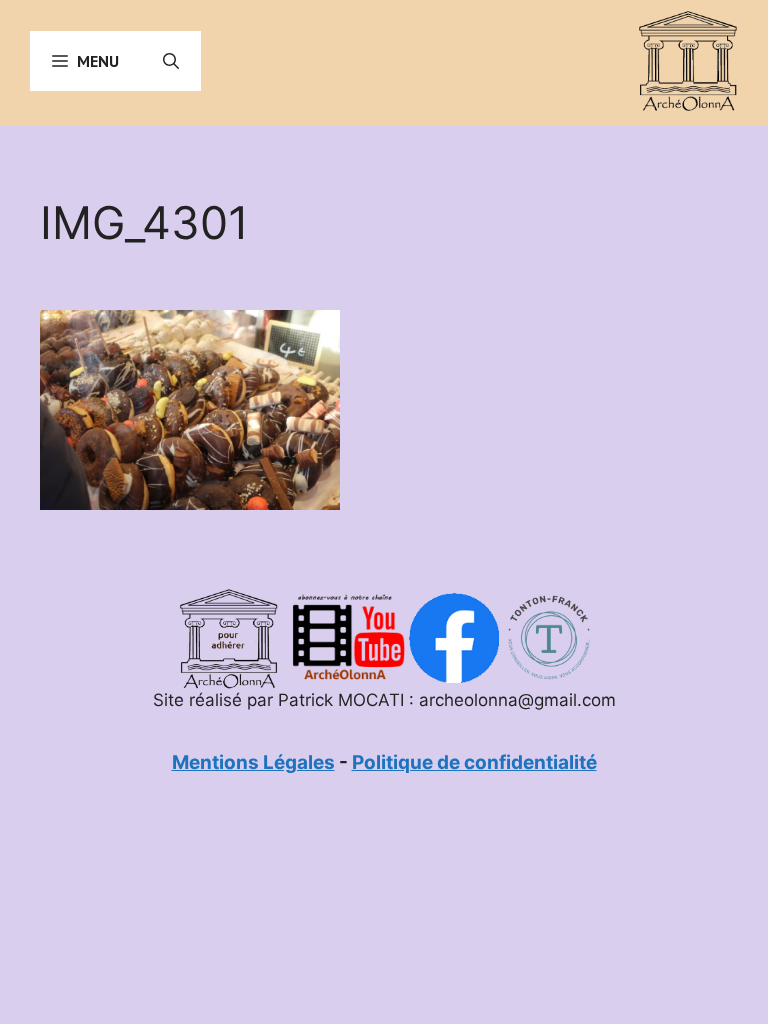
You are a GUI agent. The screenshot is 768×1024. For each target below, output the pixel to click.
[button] (171, 61)
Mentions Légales (253, 762)
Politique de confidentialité (474, 762)
